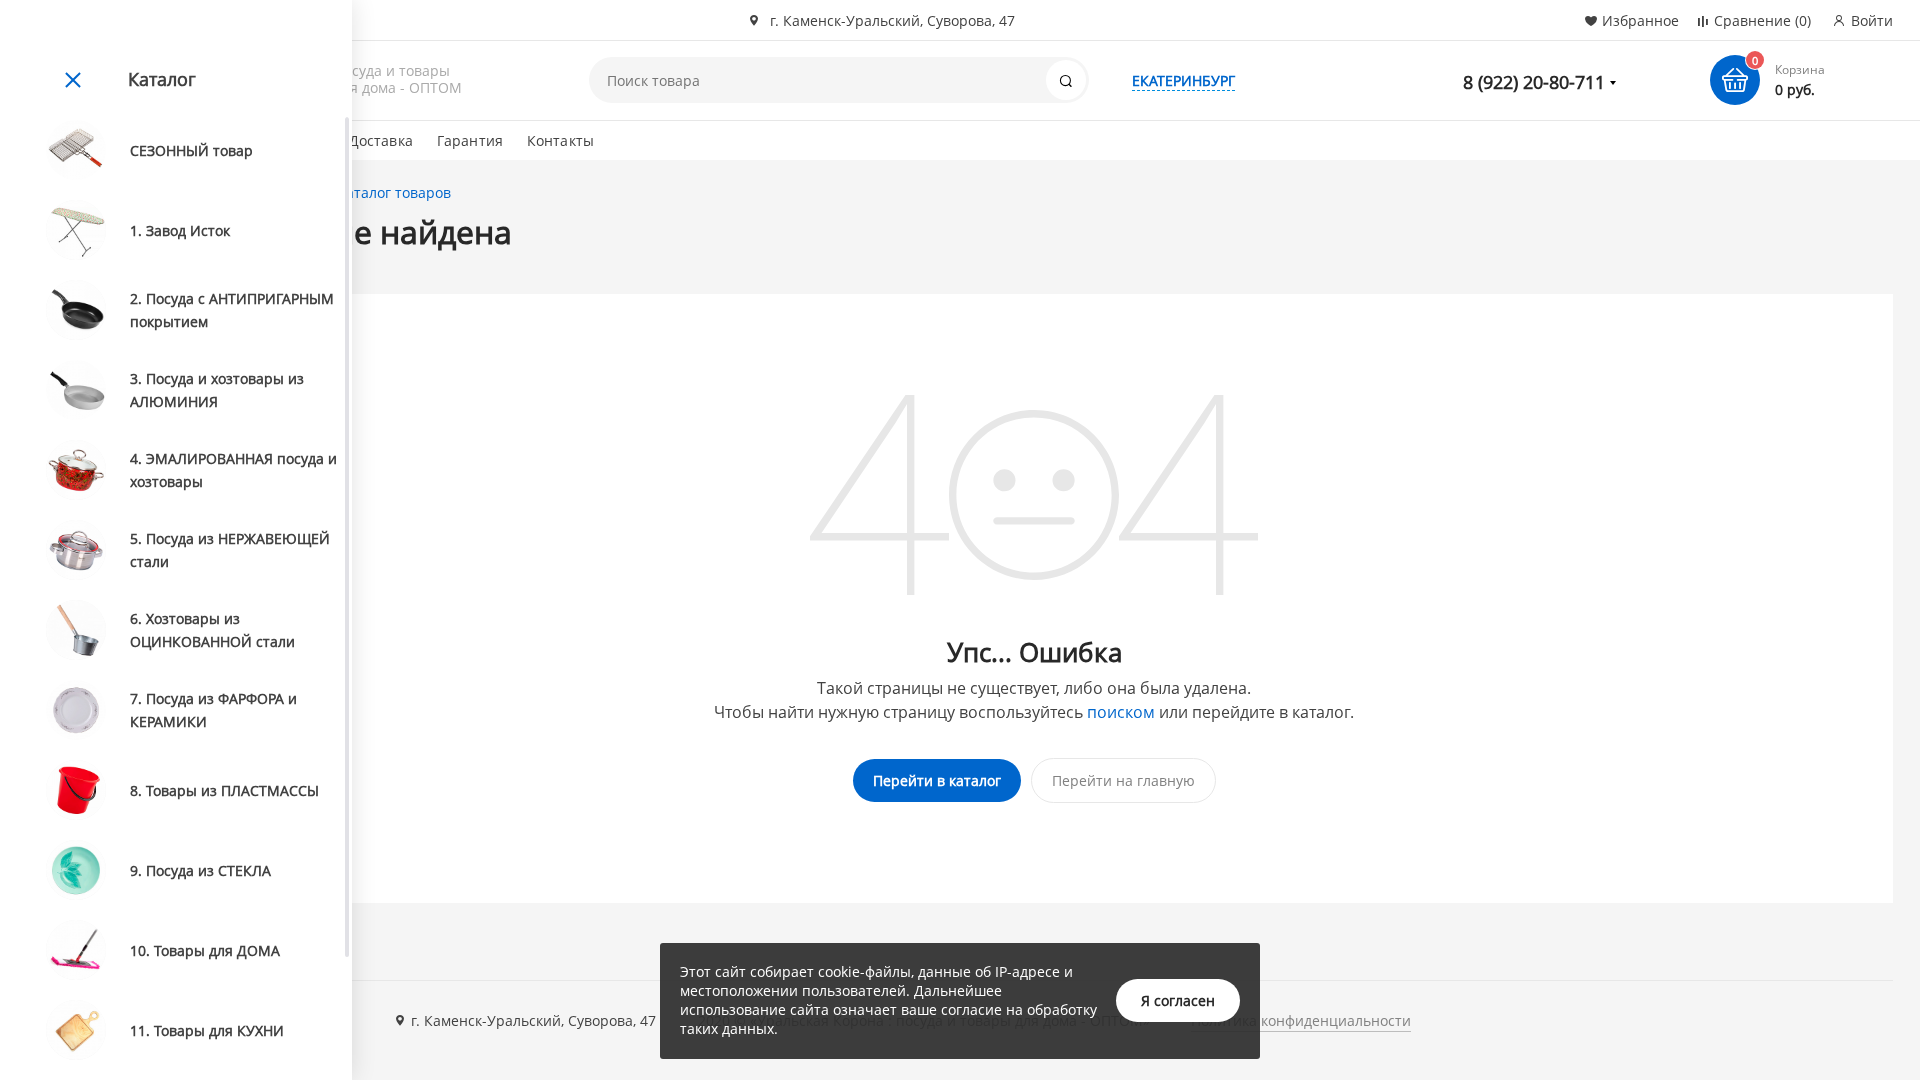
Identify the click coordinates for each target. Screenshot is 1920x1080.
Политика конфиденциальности (1301, 1020)
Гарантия (470, 140)
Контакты (560, 140)
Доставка (381, 140)
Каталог (162, 79)
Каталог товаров (394, 192)
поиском (1121, 712)
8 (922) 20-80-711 (1534, 82)
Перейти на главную (1123, 780)
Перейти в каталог (937, 780)
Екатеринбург (1183, 80)
